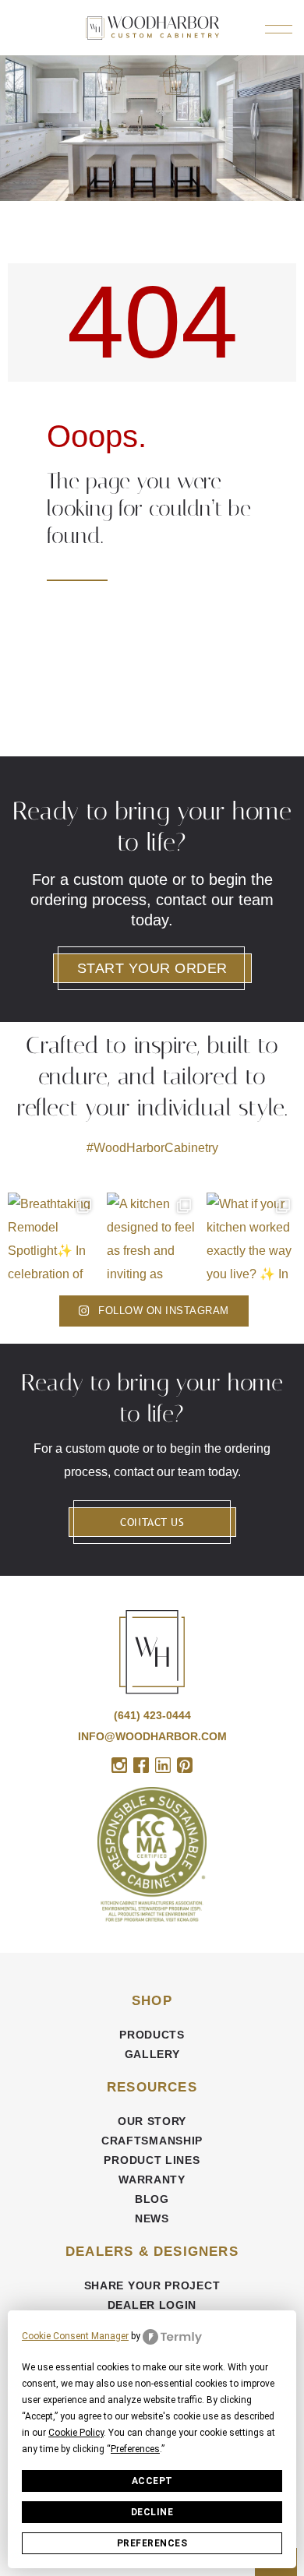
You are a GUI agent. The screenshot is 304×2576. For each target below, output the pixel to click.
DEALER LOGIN (152, 2305)
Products (152, 2035)
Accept (152, 2481)
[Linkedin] (163, 1765)
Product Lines (152, 2160)
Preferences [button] (135, 2449)
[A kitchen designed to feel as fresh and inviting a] (152, 1237)
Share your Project (152, 2285)
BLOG (152, 2199)
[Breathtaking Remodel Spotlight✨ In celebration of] (53, 1237)
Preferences (152, 2543)
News (152, 2218)
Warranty (152, 2180)
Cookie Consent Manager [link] (75, 2336)
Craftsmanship (152, 2141)
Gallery (152, 2054)
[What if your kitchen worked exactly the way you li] (251, 1237)
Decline (152, 2512)
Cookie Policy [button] (76, 2433)
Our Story (152, 2121)
